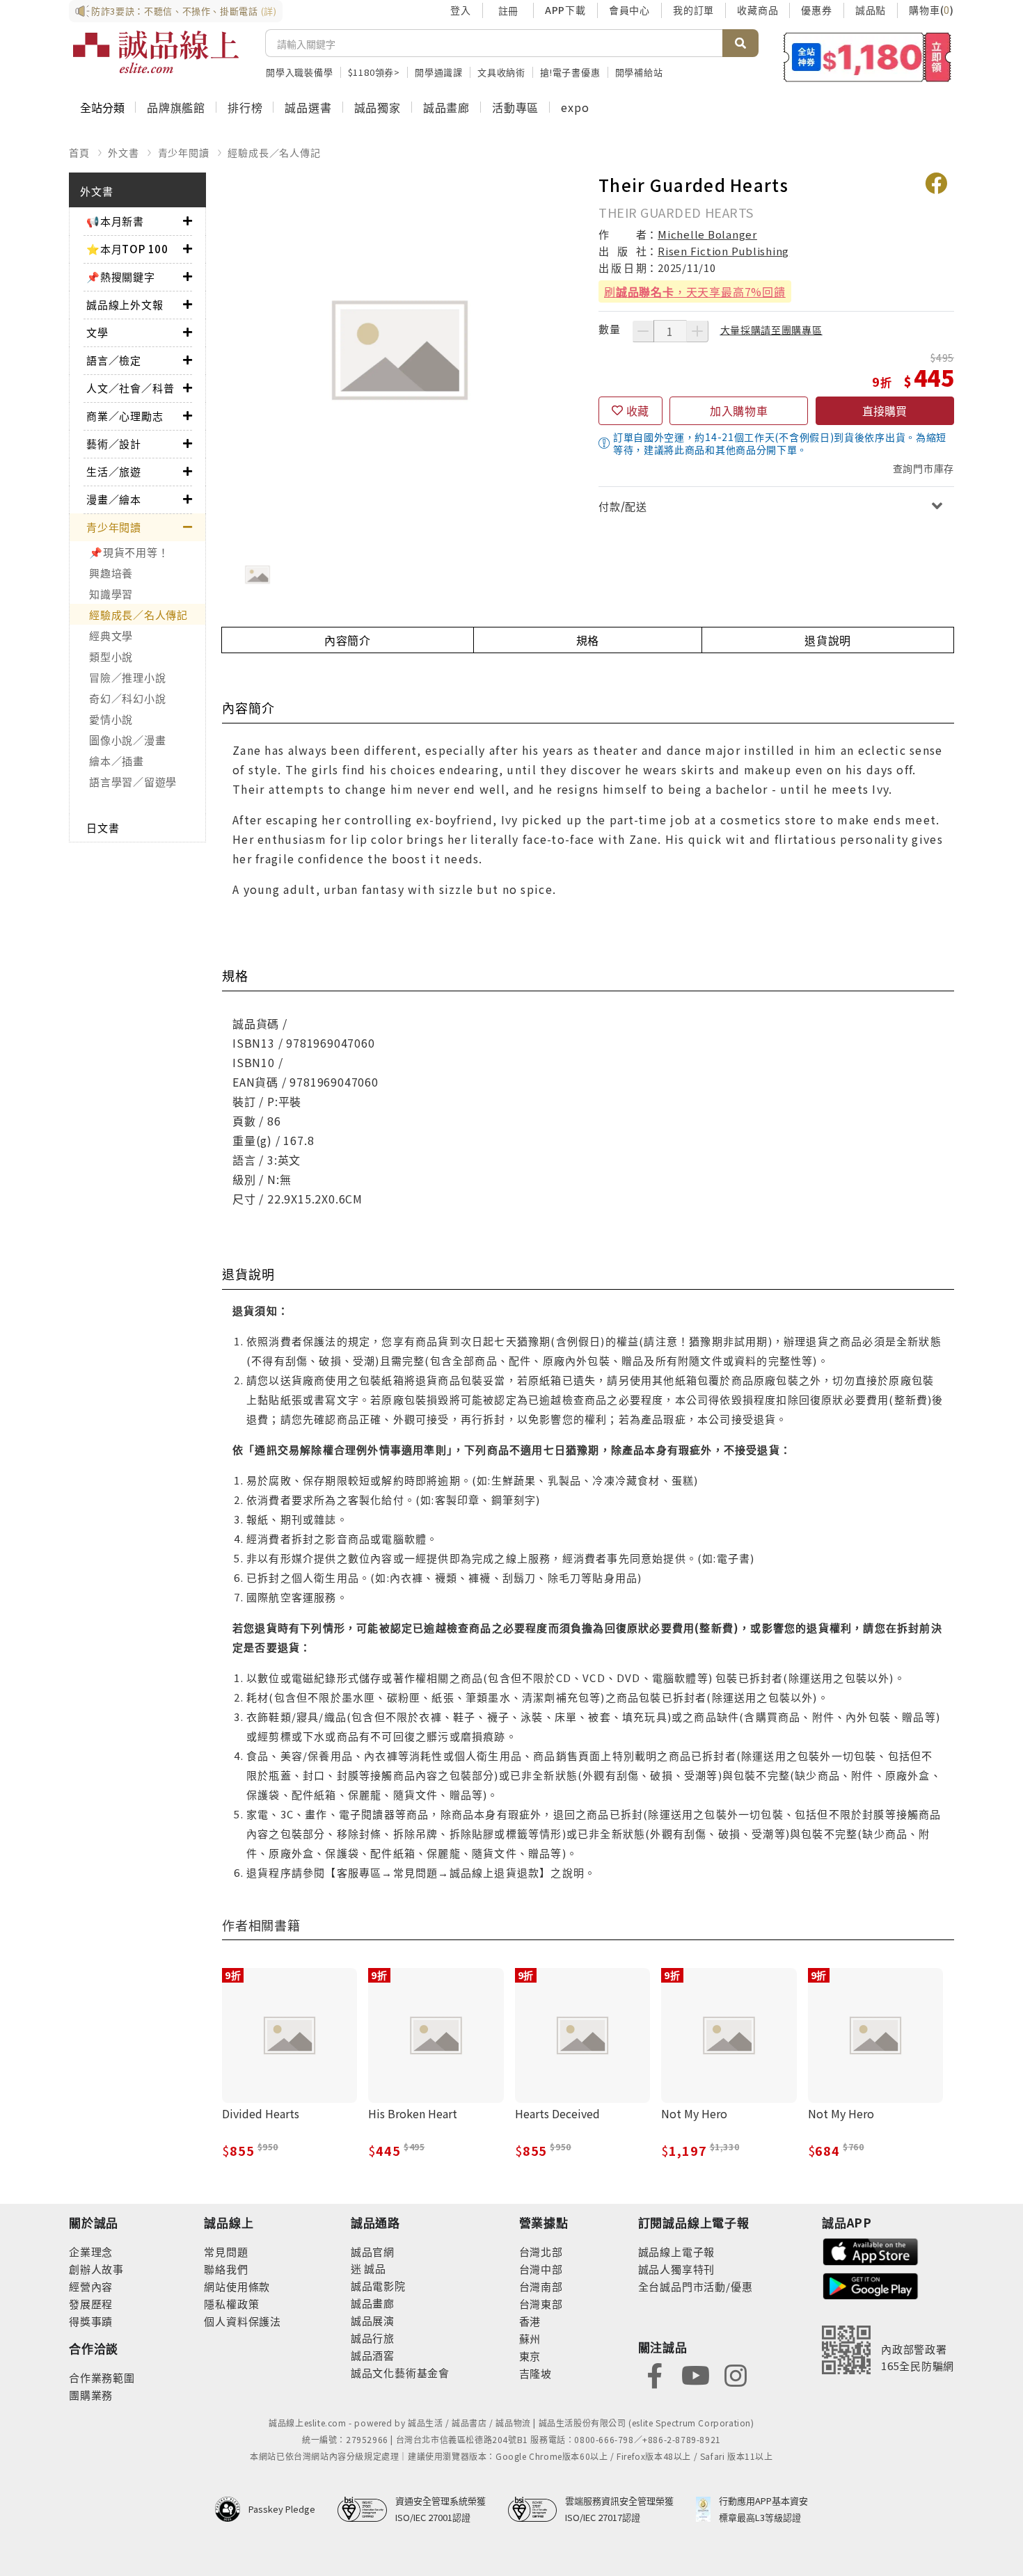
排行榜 (245, 107)
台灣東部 (541, 2304)
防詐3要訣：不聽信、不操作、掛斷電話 (184, 11)
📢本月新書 (115, 221)
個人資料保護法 (243, 2321)
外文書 (123, 152)
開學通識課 (439, 72)
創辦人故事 (96, 2269)
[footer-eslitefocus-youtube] (695, 2374)
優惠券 (816, 10)
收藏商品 (758, 10)
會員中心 (629, 10)
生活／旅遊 (114, 471)
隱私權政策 (231, 2304)
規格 (588, 640)
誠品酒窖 (373, 2355)
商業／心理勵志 (125, 416)
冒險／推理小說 (127, 677)
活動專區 (515, 107)
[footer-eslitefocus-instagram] (736, 2374)
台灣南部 (541, 2286)
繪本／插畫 (117, 761)
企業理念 (91, 2251)
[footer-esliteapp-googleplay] (871, 2285)
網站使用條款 (237, 2286)
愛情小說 (111, 719)
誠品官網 (373, 2251)
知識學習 (111, 594)
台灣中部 (541, 2269)
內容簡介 (348, 640)
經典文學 (111, 635)
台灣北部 (541, 2251)
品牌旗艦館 (176, 107)
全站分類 (102, 107)
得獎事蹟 (91, 2321)
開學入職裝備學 (300, 72)
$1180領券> (374, 72)
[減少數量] (643, 331)
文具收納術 (501, 72)
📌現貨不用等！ (129, 552)
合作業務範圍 (102, 2377)
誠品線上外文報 (125, 304)
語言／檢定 (114, 360)
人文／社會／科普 (130, 388)
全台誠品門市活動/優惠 (696, 2286)
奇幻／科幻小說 (127, 698)
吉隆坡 (536, 2373)
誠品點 (871, 10)
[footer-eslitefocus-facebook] (655, 2374)
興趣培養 (111, 573)
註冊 (508, 10)
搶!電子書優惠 (570, 72)
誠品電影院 (378, 2286)
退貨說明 (828, 640)
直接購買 (885, 410)
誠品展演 (373, 2320)
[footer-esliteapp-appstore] (871, 2250)
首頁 (79, 152)
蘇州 (530, 2338)
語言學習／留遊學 (133, 782)
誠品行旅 (373, 2338)
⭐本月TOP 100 (127, 249)
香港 (530, 2321)
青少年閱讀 (184, 152)
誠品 (374, 2268)
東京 (530, 2356)
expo (575, 107)
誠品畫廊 (446, 107)
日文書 (103, 827)
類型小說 (111, 656)
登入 (461, 10)
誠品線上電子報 (677, 2251)
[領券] (867, 57)
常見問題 (226, 2251)
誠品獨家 (378, 107)
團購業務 (91, 2395)
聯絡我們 (226, 2269)
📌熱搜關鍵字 (121, 277)
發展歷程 (91, 2304)
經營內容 (91, 2286)
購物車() (931, 10)
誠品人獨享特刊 (677, 2269)
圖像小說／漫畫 (127, 740)
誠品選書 (308, 107)
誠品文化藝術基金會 (400, 2373)
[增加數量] (697, 331)
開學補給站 (639, 72)
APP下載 (565, 10)
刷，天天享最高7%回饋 (695, 291)
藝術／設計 (114, 443)
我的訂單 (693, 10)
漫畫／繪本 (114, 499)
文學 (97, 332)
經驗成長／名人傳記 (274, 152)
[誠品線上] (156, 52)
